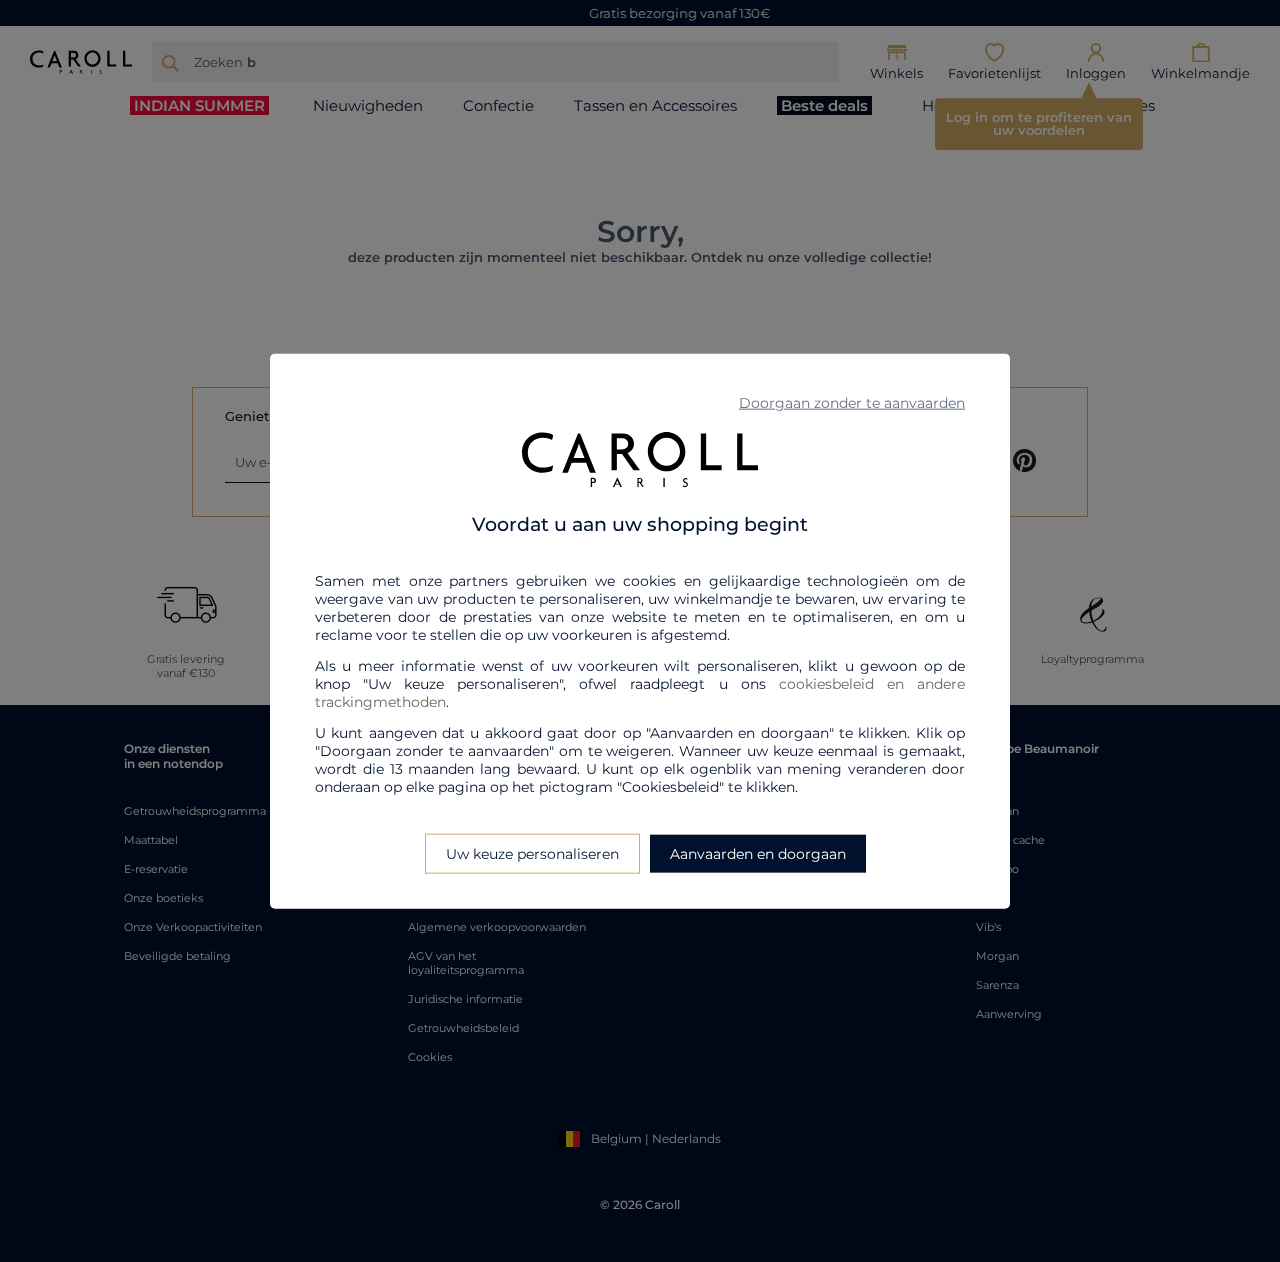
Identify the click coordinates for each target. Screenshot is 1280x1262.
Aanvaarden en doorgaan (758, 853)
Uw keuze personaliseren (532, 853)
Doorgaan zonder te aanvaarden (852, 403)
